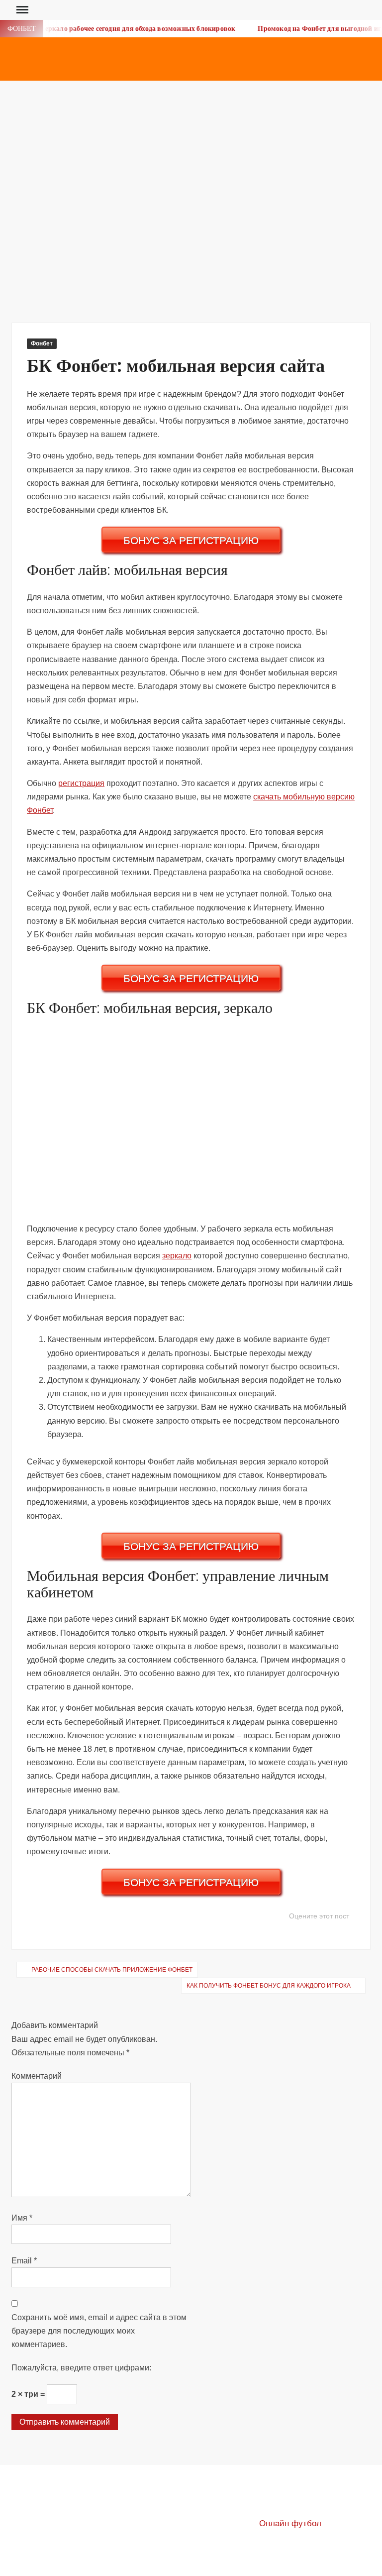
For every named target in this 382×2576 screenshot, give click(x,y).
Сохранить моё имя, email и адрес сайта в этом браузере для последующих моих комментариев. (99, 2331)
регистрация (81, 783)
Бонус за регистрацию (191, 540)
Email (24, 2261)
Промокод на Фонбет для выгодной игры (312, 29)
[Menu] (21, 10)
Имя (22, 2218)
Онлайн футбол (290, 2523)
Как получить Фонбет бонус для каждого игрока (269, 1986)
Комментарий (37, 2076)
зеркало (177, 1256)
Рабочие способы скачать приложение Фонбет (112, 1970)
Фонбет (42, 343)
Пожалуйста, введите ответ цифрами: (81, 2368)
